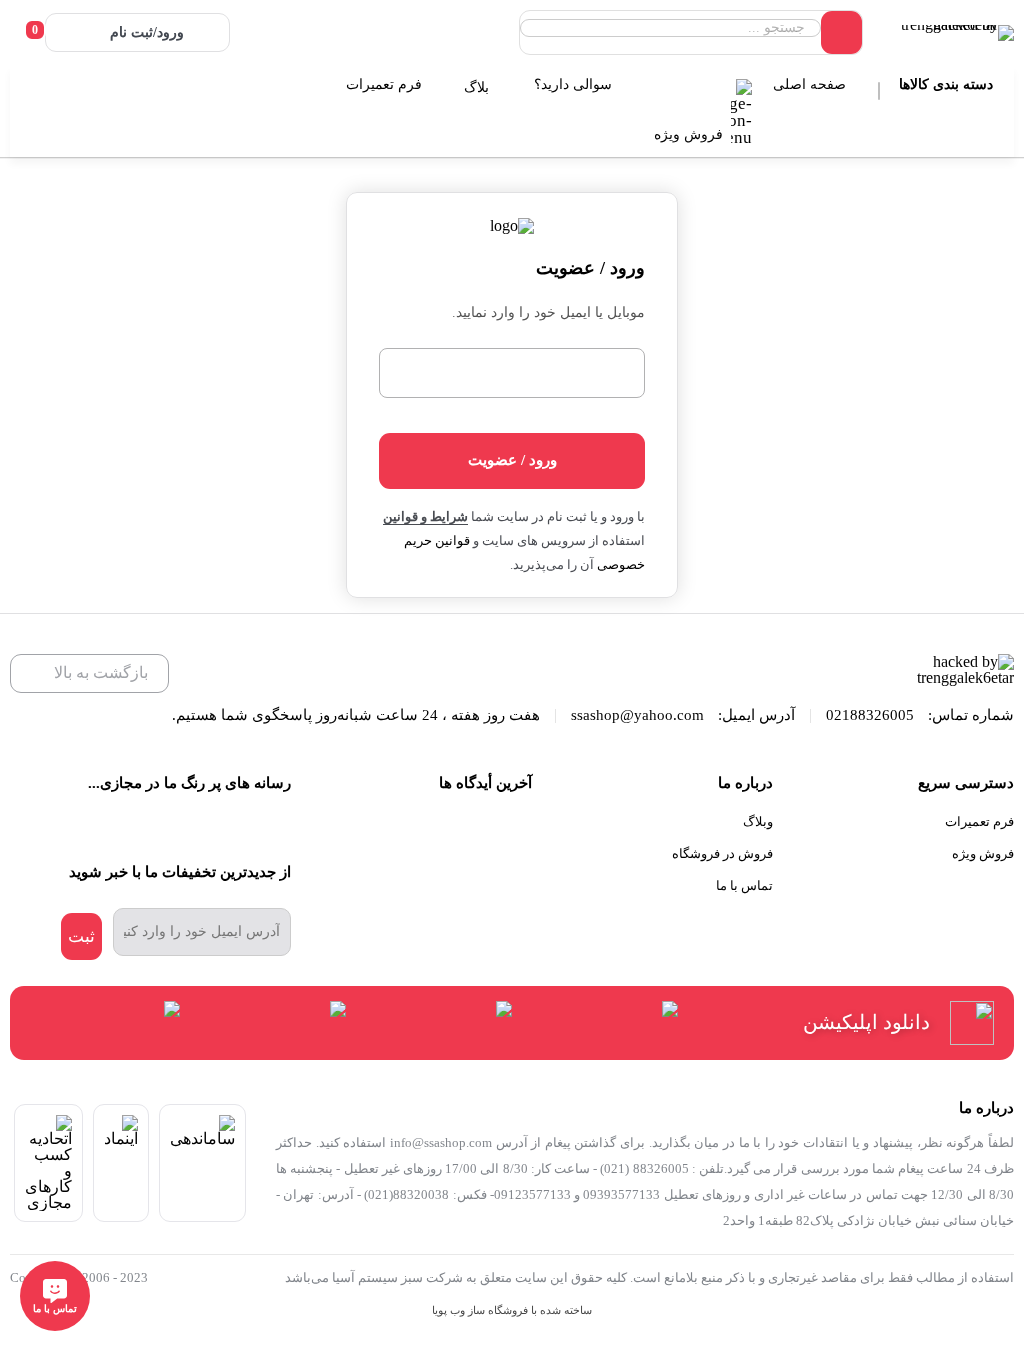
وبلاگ (758, 821)
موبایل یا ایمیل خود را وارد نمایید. (548, 312)
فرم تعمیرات (386, 84)
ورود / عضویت (512, 460)
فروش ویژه (690, 134)
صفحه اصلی (811, 84)
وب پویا (448, 1310)
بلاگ (478, 87)
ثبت (81, 936)
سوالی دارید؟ (575, 84)
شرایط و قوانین (425, 516)
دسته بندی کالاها (948, 84)
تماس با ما (744, 885)
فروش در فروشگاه (722, 853)
